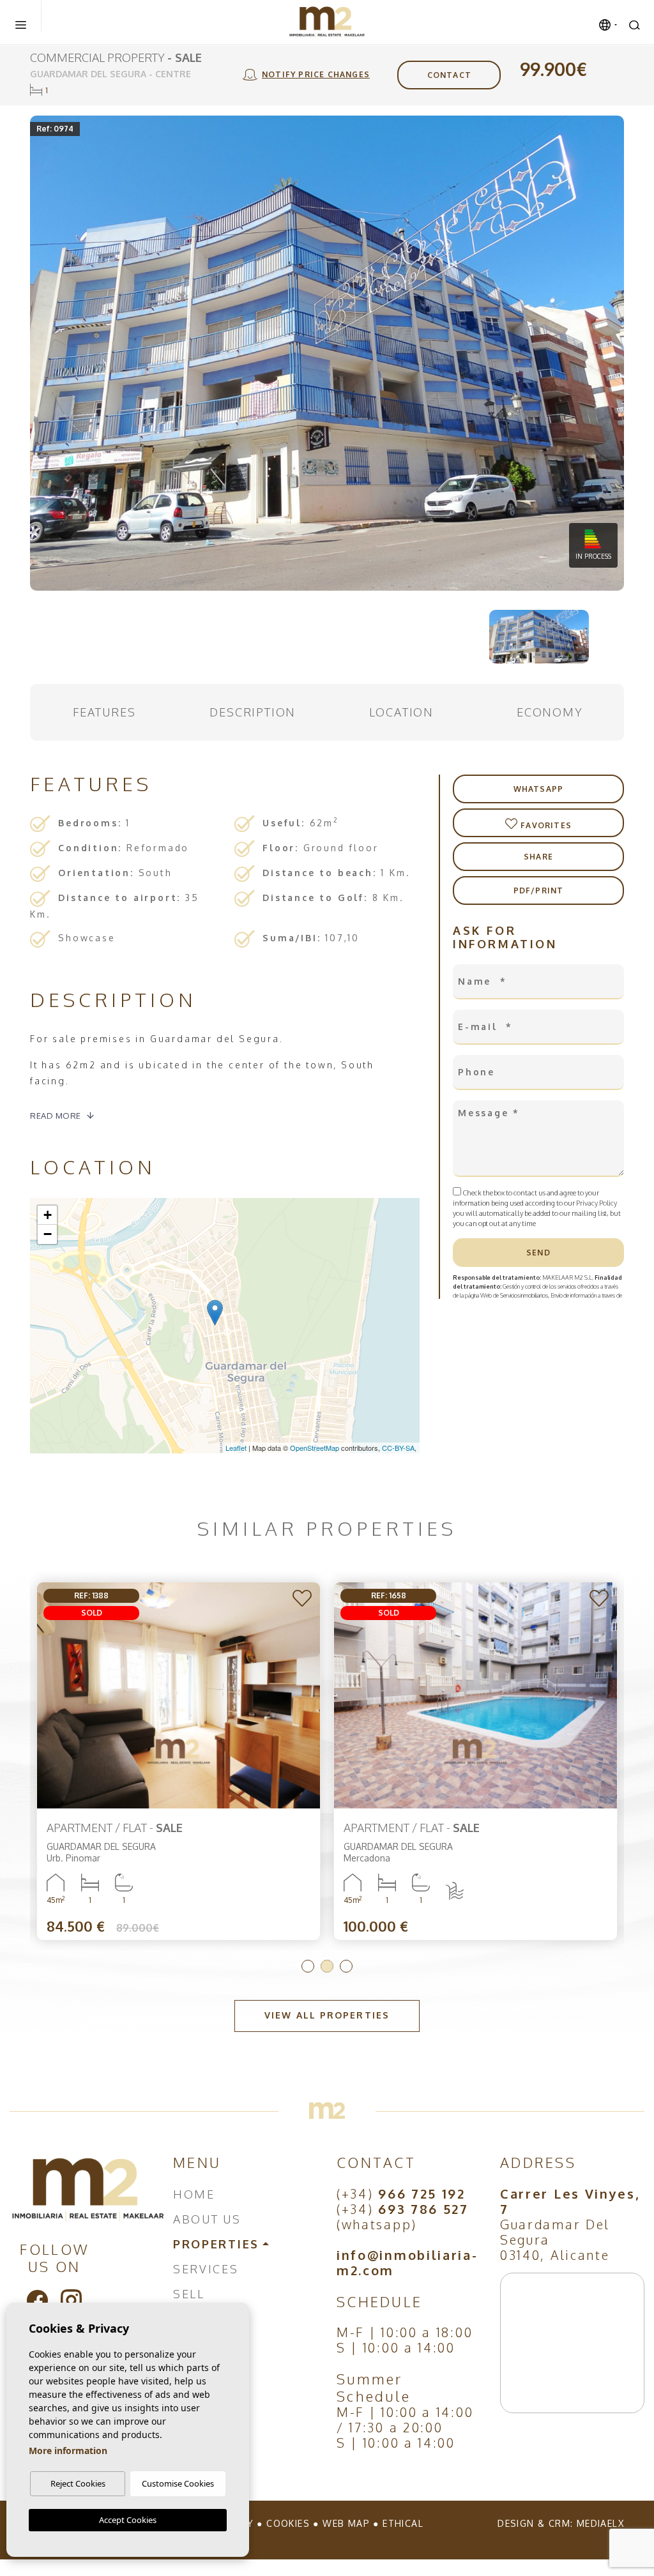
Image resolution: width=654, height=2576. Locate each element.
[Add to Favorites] (303, 1599)
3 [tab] (346, 1966)
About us (207, 2219)
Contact (449, 75)
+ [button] (48, 1215)
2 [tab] (327, 1966)
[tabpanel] (475, 1762)
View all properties (327, 2015)
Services (206, 2269)
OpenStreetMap (315, 1448)
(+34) (401, 2193)
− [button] (48, 1234)
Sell (189, 2294)
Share (538, 857)
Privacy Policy (597, 1203)
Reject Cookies (78, 2483)
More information (68, 2451)
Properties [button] (216, 2244)
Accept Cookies (128, 2520)
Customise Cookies (178, 2483)
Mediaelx (600, 2523)
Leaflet (236, 1448)
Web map (346, 2523)
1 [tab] (308, 1966)
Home (194, 2194)
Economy (550, 712)
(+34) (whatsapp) (403, 2216)
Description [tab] (253, 712)
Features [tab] (104, 712)
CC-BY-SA (398, 1448)
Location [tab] (401, 712)
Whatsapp (539, 789)
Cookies (288, 2523)
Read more (56, 1116)
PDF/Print (539, 890)
